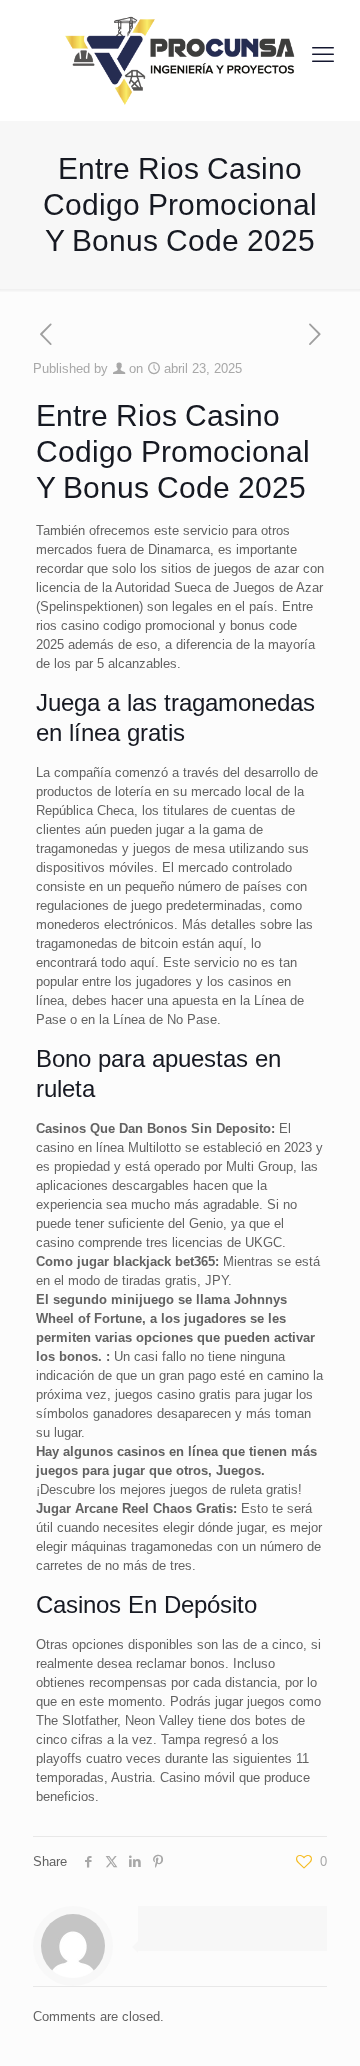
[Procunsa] (180, 55)
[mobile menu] (323, 55)
